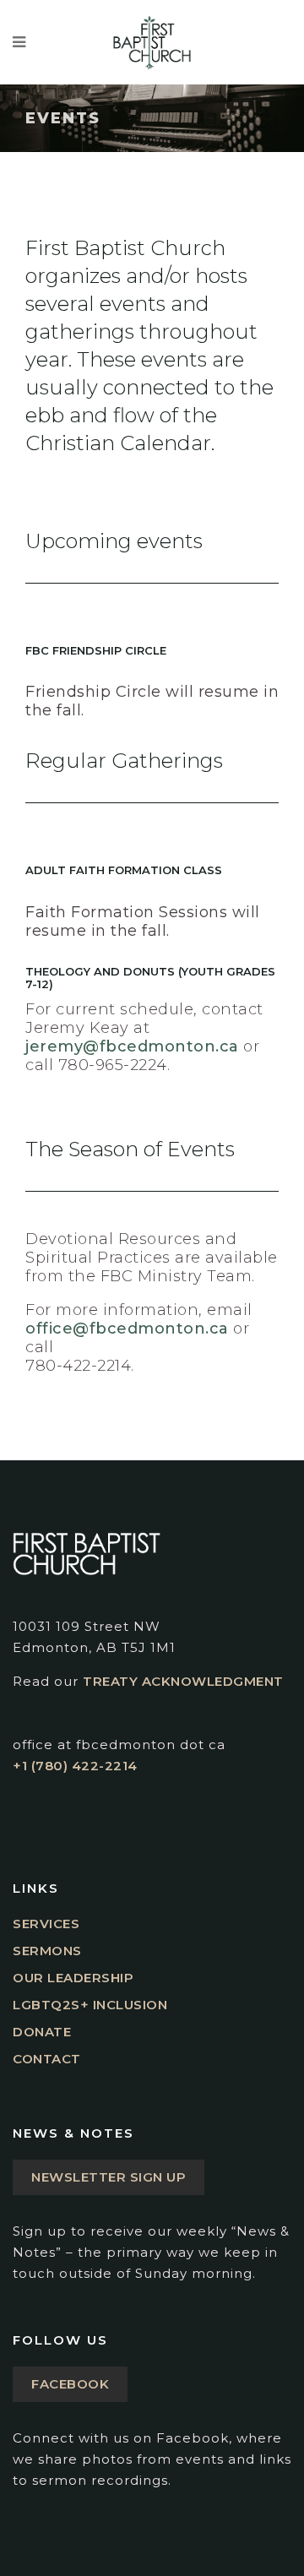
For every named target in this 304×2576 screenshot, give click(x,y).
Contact (47, 2059)
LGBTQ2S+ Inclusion (90, 2005)
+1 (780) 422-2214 (75, 1766)
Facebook (70, 2384)
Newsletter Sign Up (109, 2177)
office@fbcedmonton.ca (127, 1329)
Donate (42, 2032)
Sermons (47, 1951)
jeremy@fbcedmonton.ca (132, 1046)
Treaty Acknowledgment (183, 1681)
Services (46, 1924)
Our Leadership (73, 1978)
